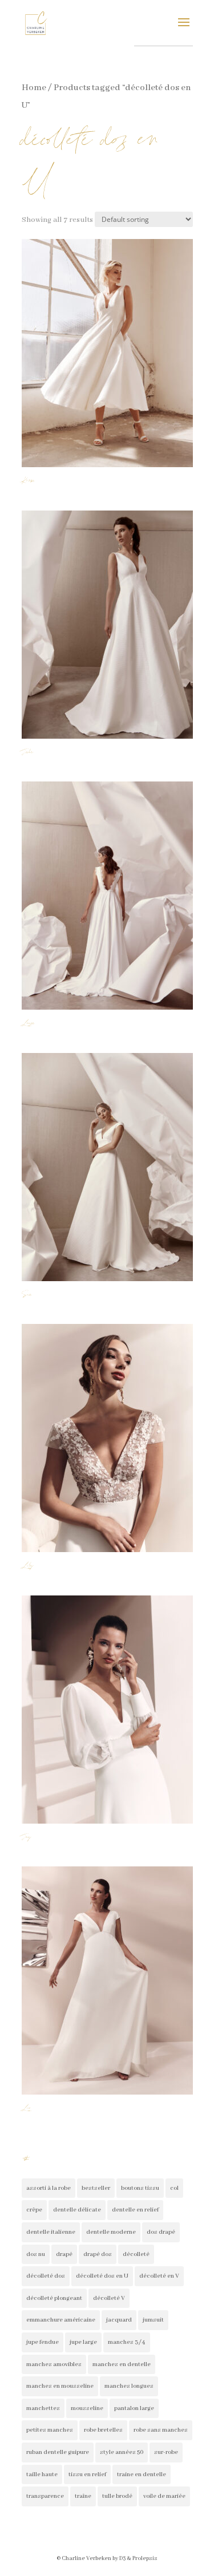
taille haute (42, 2474)
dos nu (36, 2254)
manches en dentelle (122, 2364)
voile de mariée (164, 2496)
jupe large (83, 2342)
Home (34, 88)
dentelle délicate (77, 2210)
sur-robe (166, 2452)
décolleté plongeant (54, 2298)
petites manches (50, 2430)
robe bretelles (103, 2430)
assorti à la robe (49, 2188)
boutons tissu (140, 2188)
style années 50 (122, 2452)
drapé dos (98, 2254)
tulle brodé (117, 2496)
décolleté (136, 2254)
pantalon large (134, 2408)
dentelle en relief (135, 2210)
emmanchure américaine (61, 2320)
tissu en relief (87, 2474)
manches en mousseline (60, 2386)
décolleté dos (46, 2276)
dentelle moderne (111, 2232)
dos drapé (161, 2232)
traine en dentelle (142, 2474)
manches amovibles (54, 2364)
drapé (64, 2254)
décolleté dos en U (102, 2276)
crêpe (34, 2210)
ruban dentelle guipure (58, 2452)
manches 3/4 (127, 2342)
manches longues (129, 2386)
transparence (45, 2496)
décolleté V (109, 2298)
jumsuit (153, 2320)
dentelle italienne (51, 2232)
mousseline (87, 2408)
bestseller (96, 2188)
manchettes (43, 2408)
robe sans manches (161, 2430)
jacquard (119, 2320)
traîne (83, 2496)
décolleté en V (159, 2276)
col (174, 2188)
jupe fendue (43, 2342)
